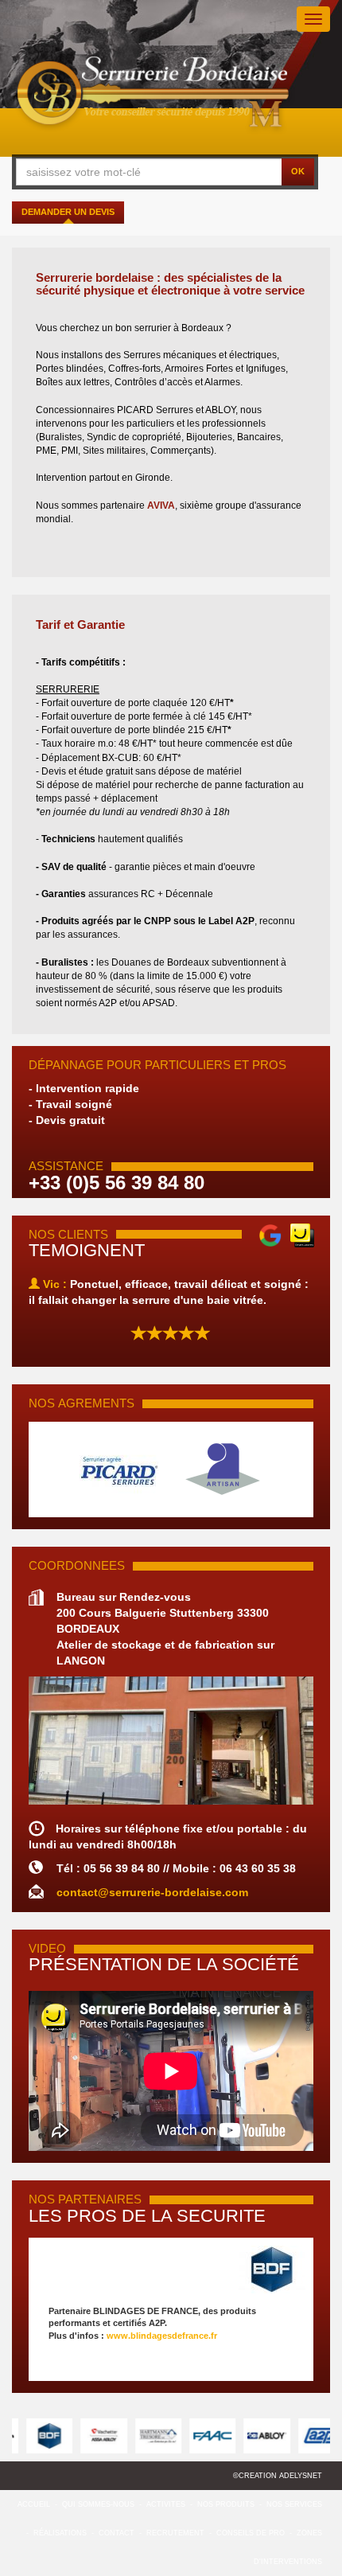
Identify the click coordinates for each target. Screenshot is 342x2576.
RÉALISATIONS (60, 2533)
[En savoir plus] (171, 2270)
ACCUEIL (34, 2504)
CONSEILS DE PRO (251, 2533)
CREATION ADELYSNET (280, 2476)
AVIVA (161, 505)
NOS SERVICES (294, 2504)
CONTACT (117, 2533)
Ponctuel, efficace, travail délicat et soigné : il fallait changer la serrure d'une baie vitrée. (169, 1292)
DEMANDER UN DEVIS (68, 212)
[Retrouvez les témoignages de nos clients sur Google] (270, 1234)
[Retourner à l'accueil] (154, 96)
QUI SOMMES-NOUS (98, 2504)
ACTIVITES (166, 2504)
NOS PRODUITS (226, 2504)
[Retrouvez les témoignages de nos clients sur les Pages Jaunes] (302, 1234)
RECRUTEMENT (175, 2533)
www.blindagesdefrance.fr (162, 2336)
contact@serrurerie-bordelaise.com (152, 1892)
